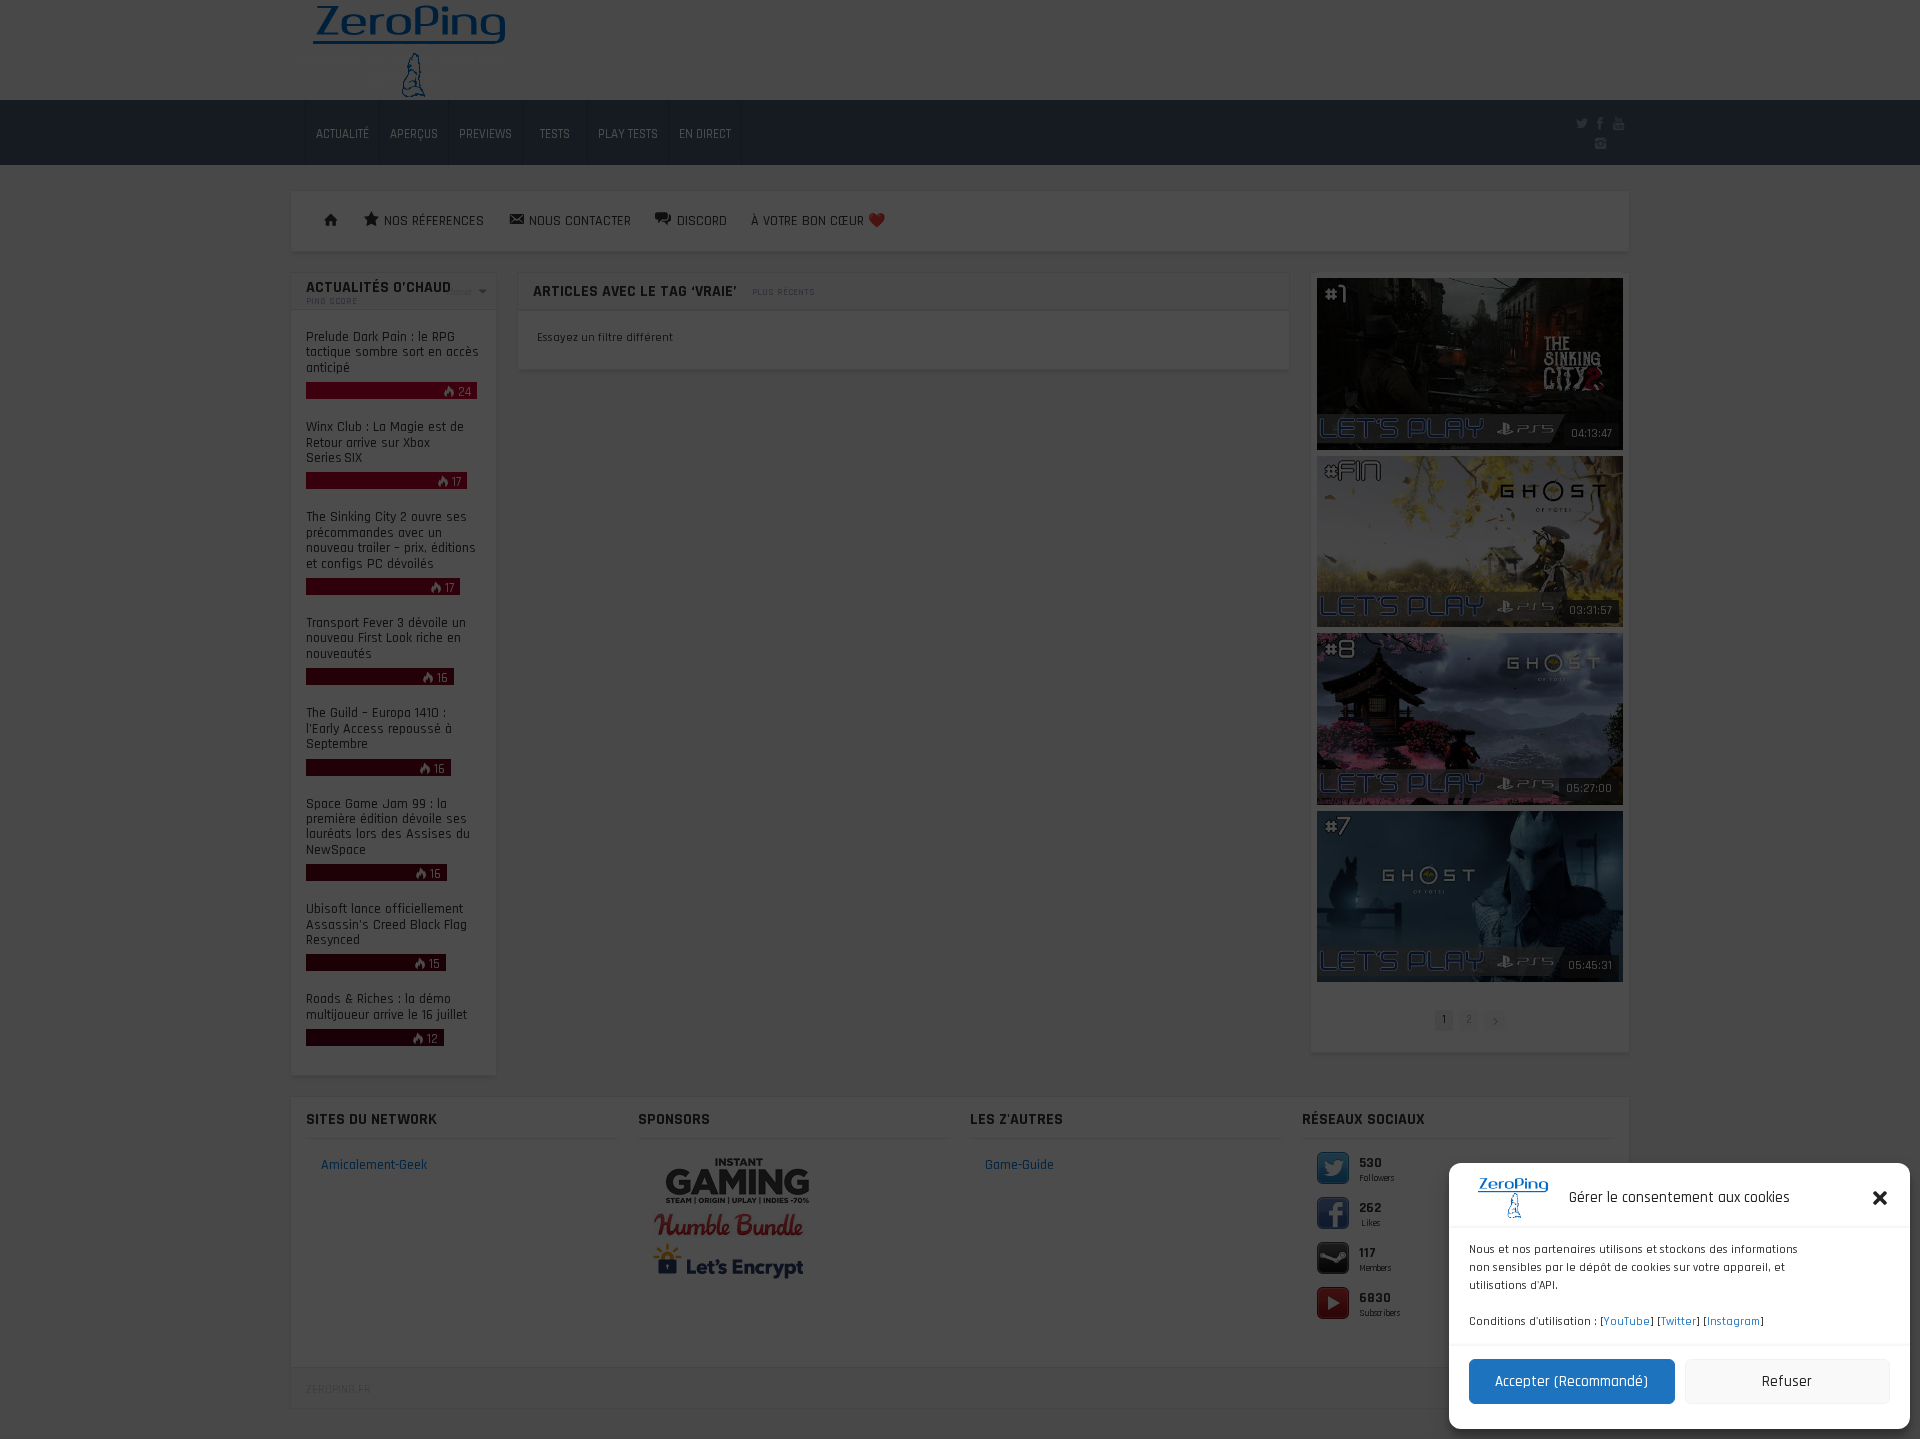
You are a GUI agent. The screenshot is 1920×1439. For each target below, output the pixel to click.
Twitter (1678, 1321)
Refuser (1787, 1381)
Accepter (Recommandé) (1571, 1381)
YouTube (1627, 1321)
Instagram (1733, 1321)
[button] (1880, 1198)
